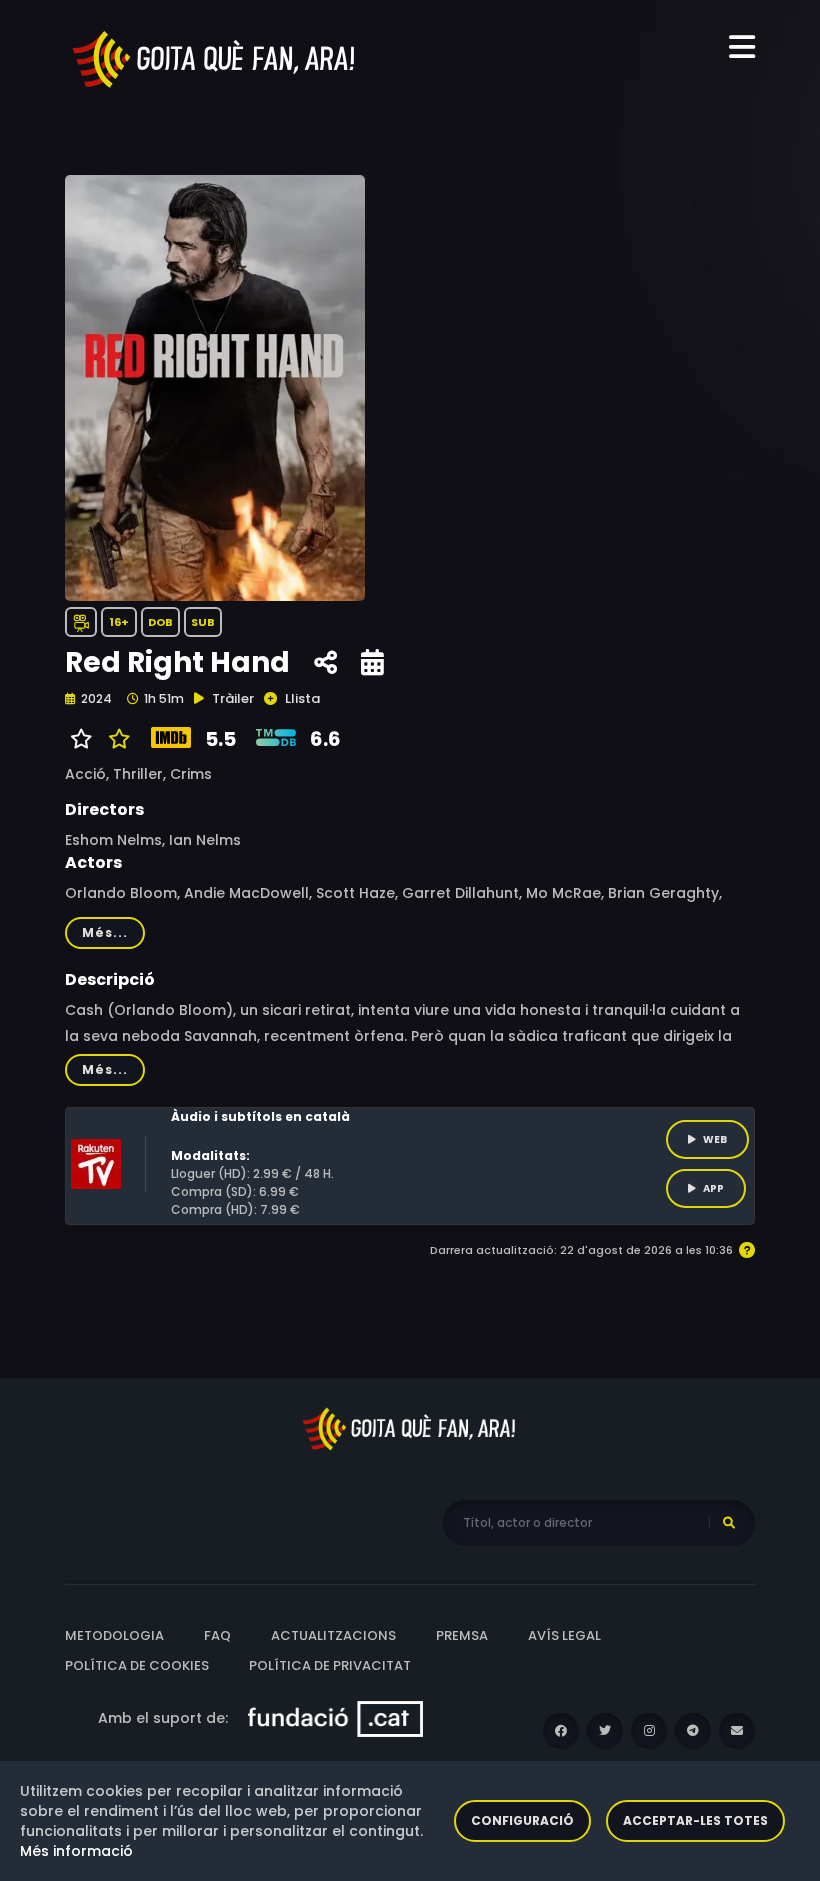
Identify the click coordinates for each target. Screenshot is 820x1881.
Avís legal (564, 1635)
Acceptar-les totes (695, 1820)
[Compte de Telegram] (693, 1731)
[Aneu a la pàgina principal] (215, 58)
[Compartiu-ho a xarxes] (325, 663)
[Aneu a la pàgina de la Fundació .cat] (335, 1718)
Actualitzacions (333, 1635)
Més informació (76, 1851)
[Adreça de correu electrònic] (737, 1731)
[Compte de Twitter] (605, 1731)
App (713, 1188)
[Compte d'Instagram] (649, 1731)
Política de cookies (137, 1665)
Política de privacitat (330, 1665)
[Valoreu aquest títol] (114, 739)
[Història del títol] (372, 663)
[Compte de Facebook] (561, 1731)
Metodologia (114, 1635)
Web (715, 1139)
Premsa (462, 1635)
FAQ (217, 1635)
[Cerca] (729, 1523)
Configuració (522, 1820)
